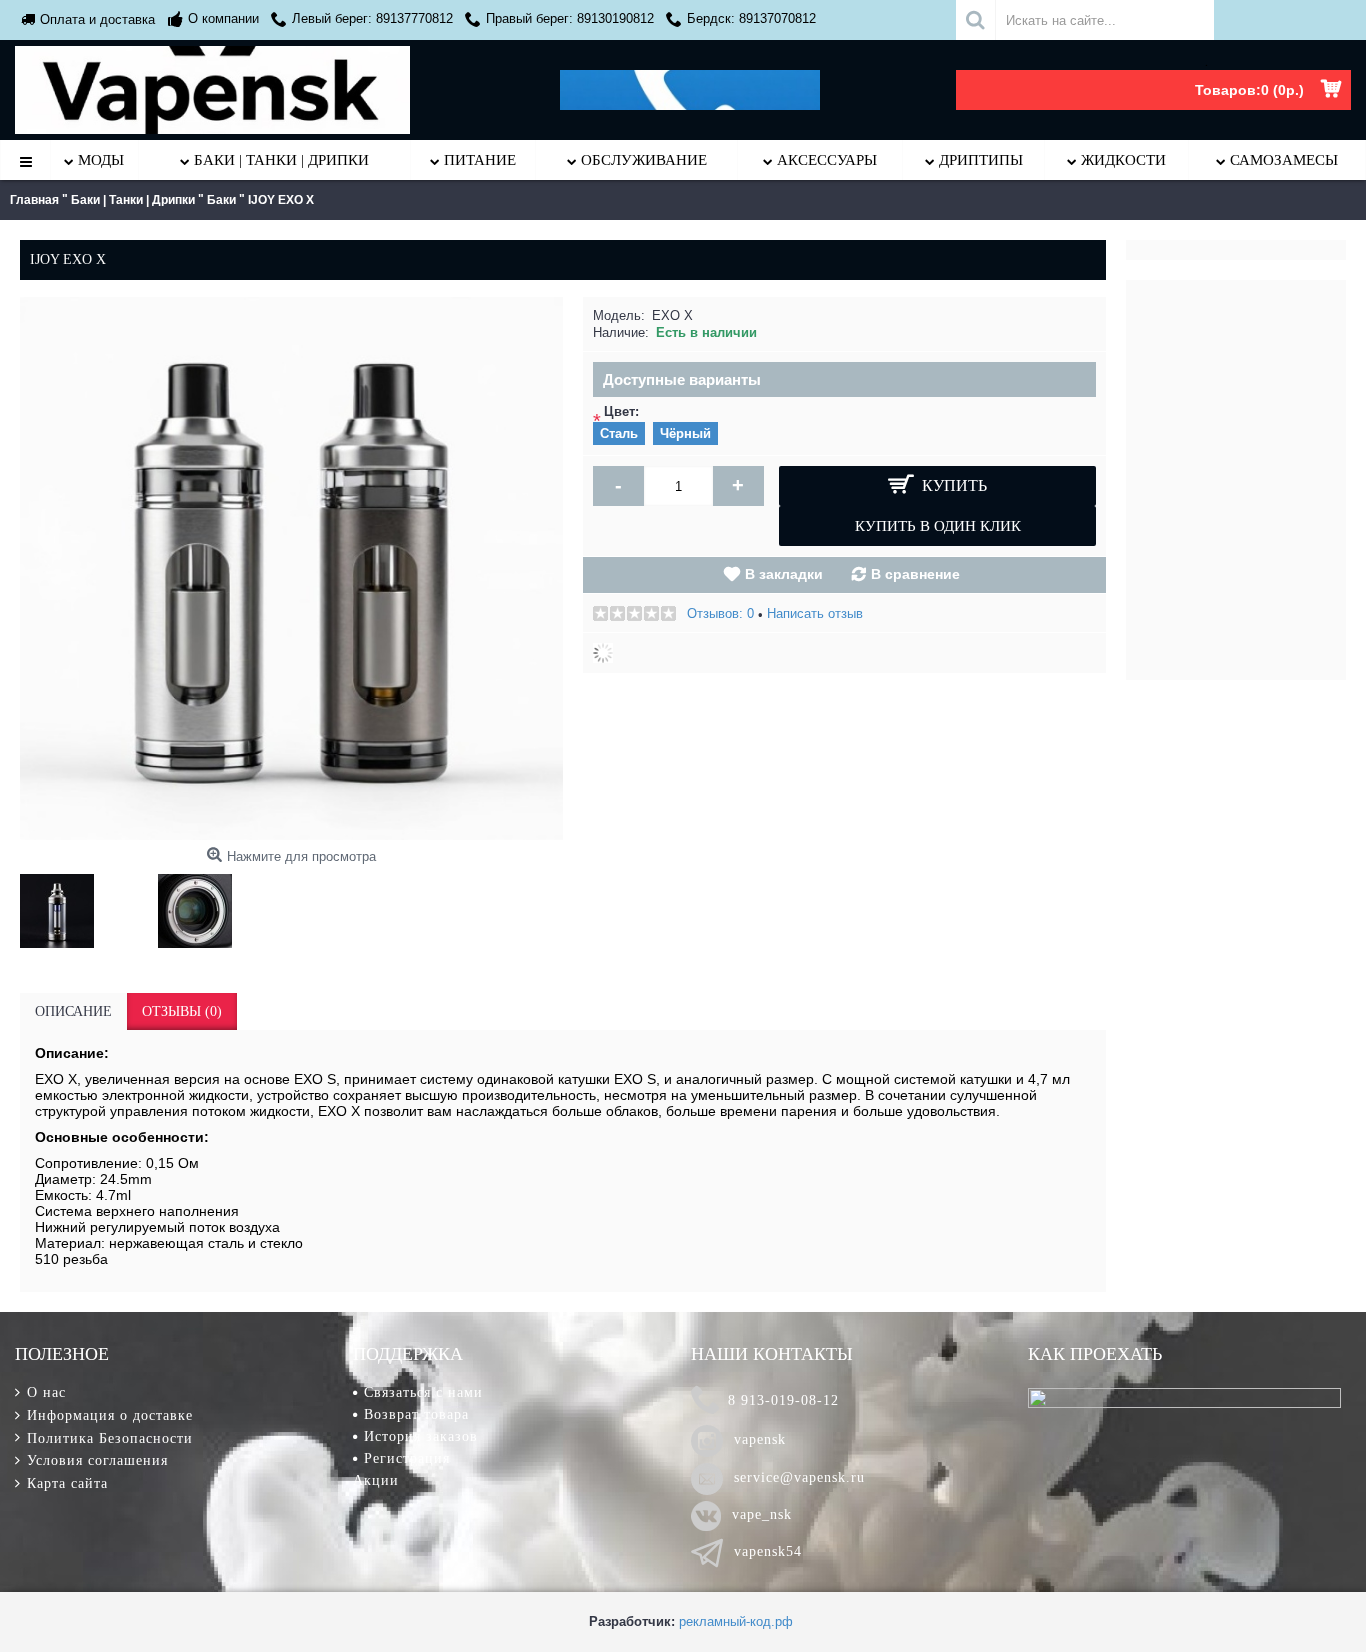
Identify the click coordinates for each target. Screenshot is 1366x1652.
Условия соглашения (97, 1460)
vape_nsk (762, 1514)
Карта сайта (67, 1483)
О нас (46, 1392)
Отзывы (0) (182, 1011)
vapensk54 (768, 1551)
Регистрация (407, 1458)
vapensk (760, 1439)
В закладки (784, 574)
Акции (376, 1480)
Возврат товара (416, 1414)
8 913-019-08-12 (783, 1400)
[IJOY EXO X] (62, 906)
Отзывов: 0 (720, 613)
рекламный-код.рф (736, 1621)
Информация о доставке (110, 1415)
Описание (73, 1011)
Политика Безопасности (110, 1438)
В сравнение (915, 574)
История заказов (421, 1436)
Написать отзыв (815, 613)
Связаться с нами (423, 1392)
